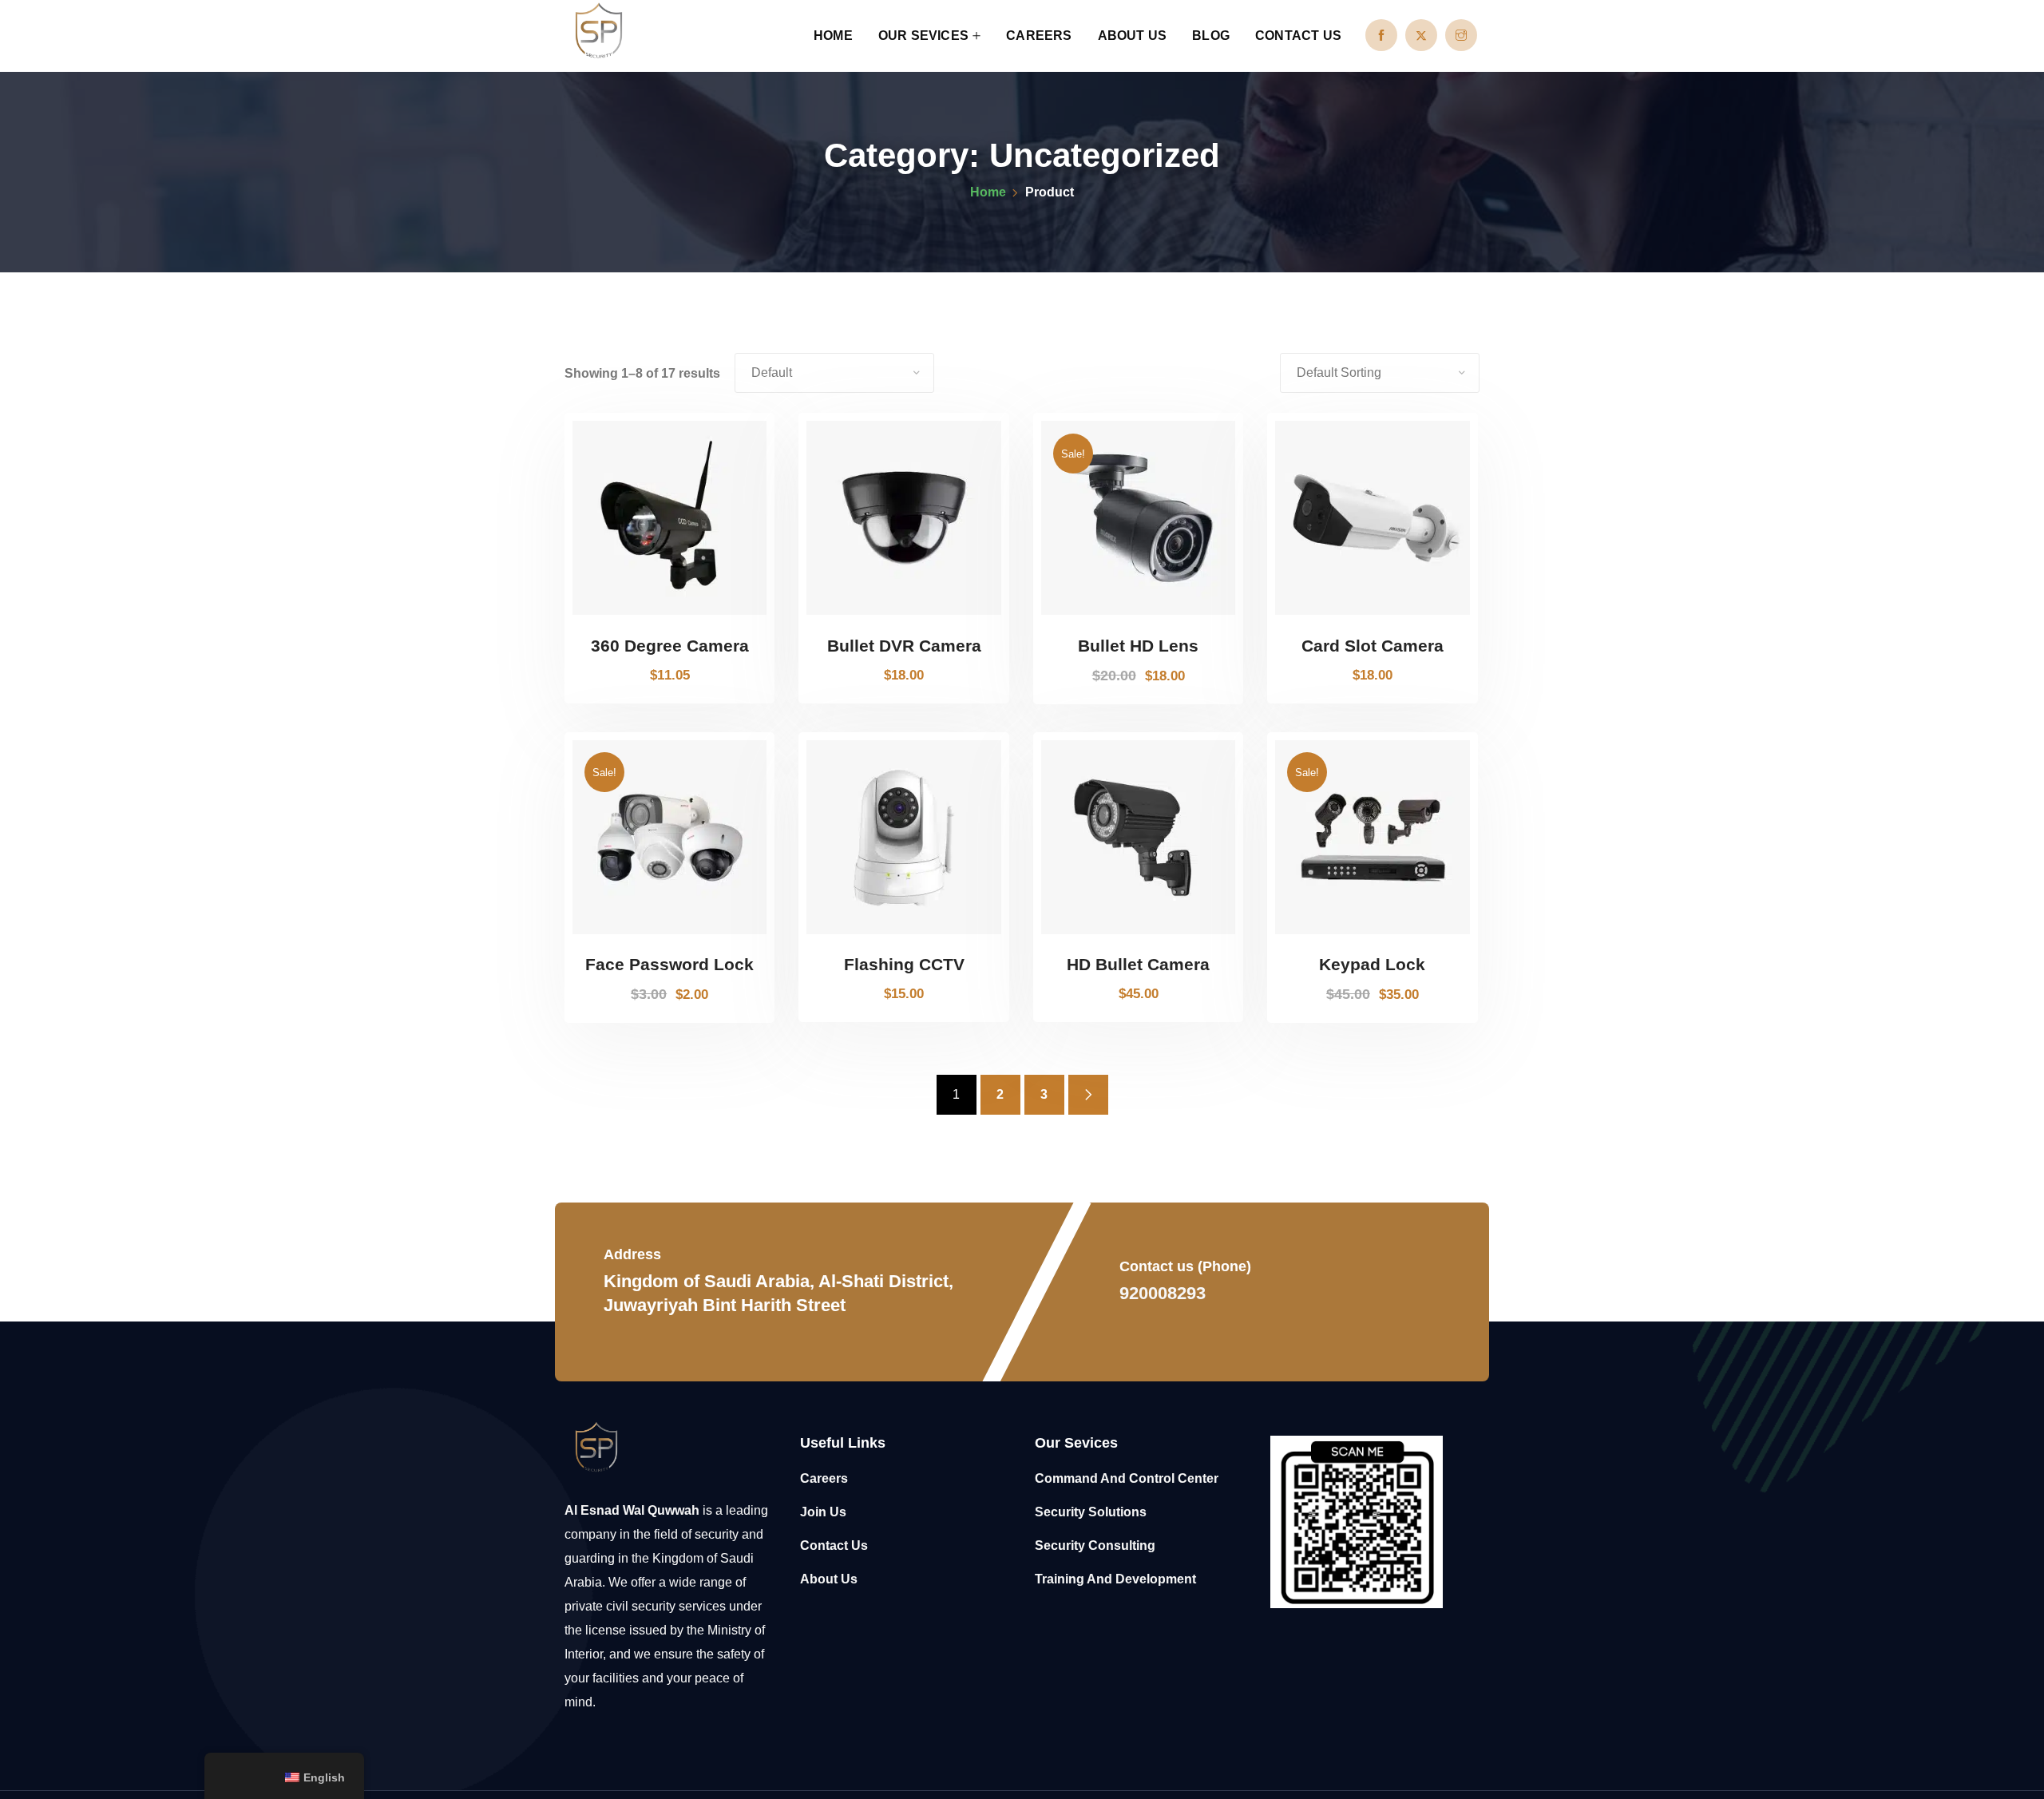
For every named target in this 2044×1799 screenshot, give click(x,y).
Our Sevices (923, 36)
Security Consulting (1095, 1545)
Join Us (823, 1512)
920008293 (1163, 1293)
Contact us (1298, 36)
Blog (1211, 36)
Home (833, 36)
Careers (1039, 36)
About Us (1133, 36)
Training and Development (1115, 1579)
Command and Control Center (1127, 1478)
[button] (745, 607)
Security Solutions (1091, 1512)
